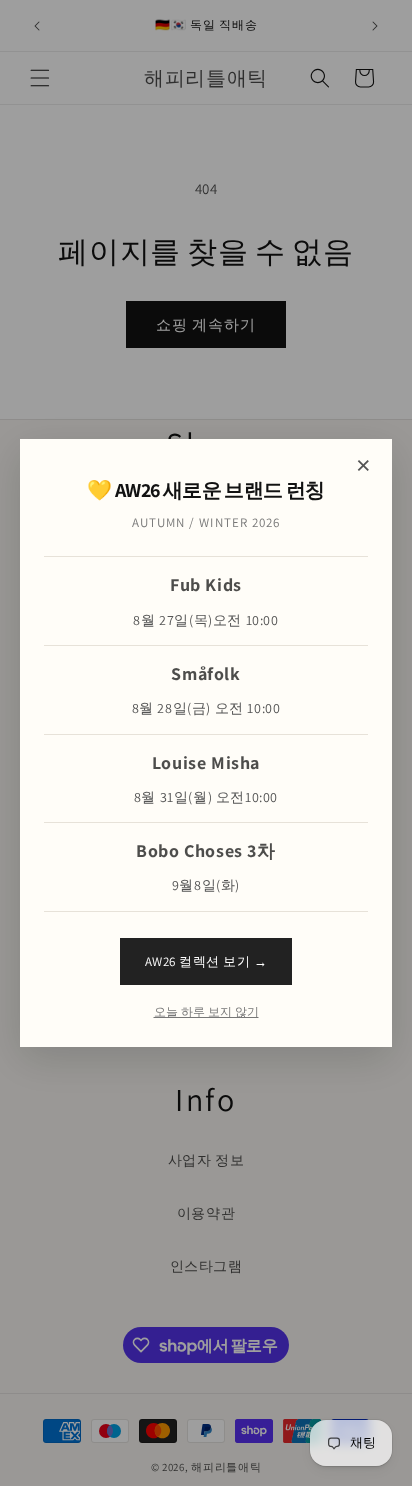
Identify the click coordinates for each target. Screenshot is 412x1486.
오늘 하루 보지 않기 (206, 1012)
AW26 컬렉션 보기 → (206, 961)
